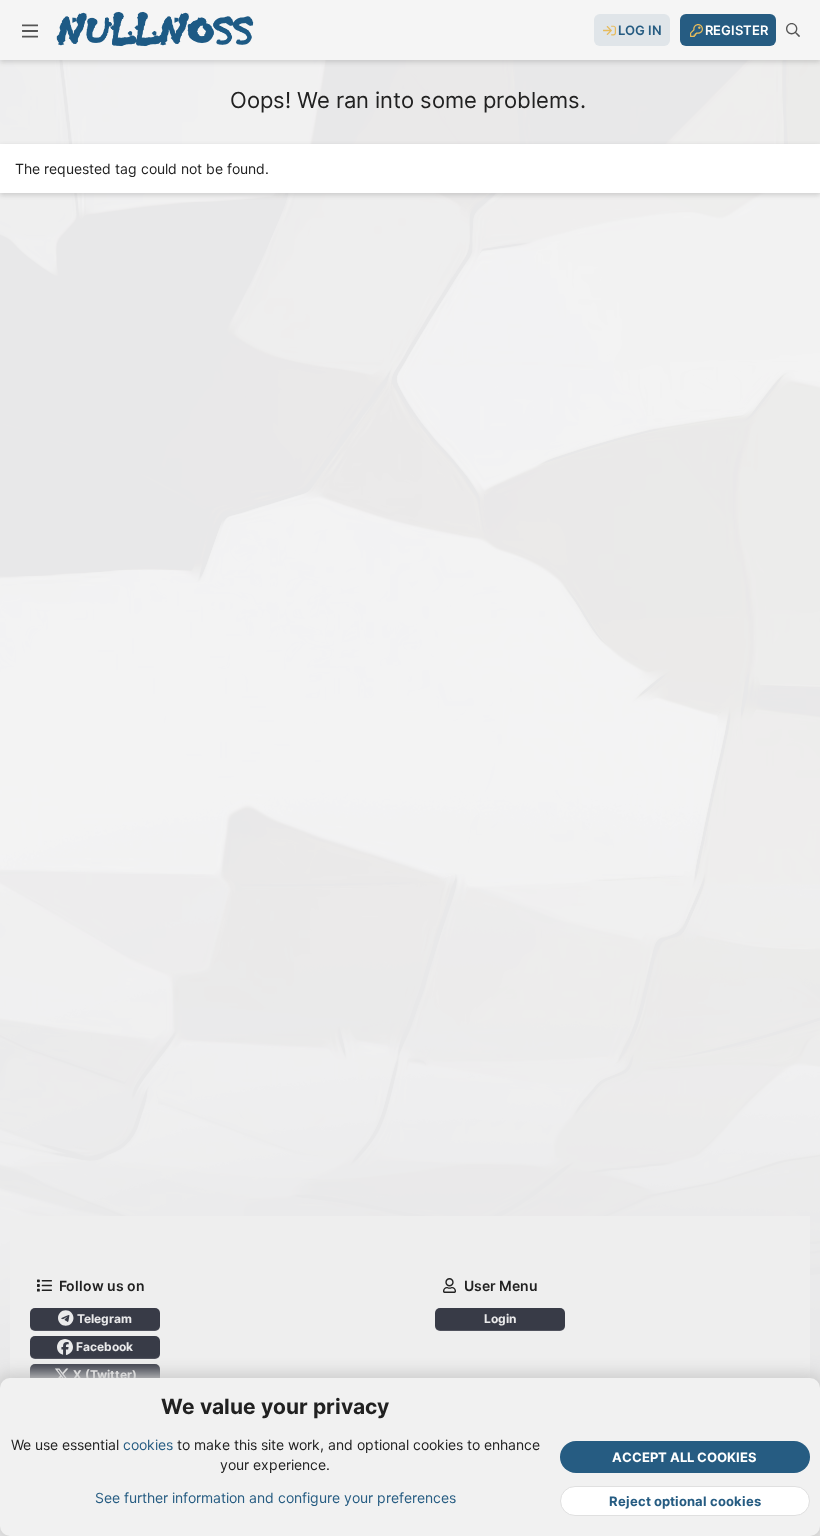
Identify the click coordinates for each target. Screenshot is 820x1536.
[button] (30, 30)
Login (500, 1318)
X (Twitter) (103, 1374)
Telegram (103, 1318)
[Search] (793, 30)
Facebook (103, 1346)
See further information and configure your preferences (275, 1497)
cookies (148, 1444)
